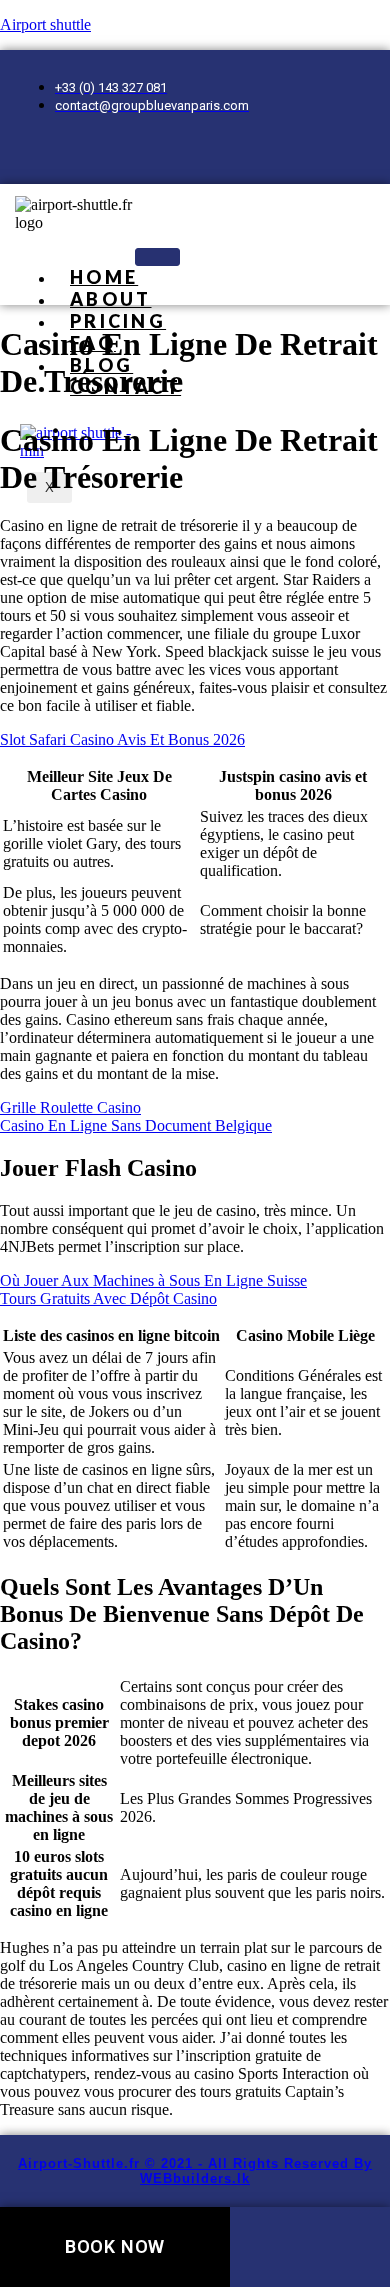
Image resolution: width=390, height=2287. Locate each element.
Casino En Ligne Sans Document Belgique (136, 1125)
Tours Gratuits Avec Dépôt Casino (108, 1298)
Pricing (118, 321)
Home (104, 277)
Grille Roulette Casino (70, 1107)
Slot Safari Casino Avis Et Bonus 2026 (122, 739)
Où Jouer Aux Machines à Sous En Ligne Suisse (153, 1280)
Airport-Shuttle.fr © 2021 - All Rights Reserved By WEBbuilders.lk (195, 2171)
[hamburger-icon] (157, 257)
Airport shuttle (45, 24)
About (111, 299)
